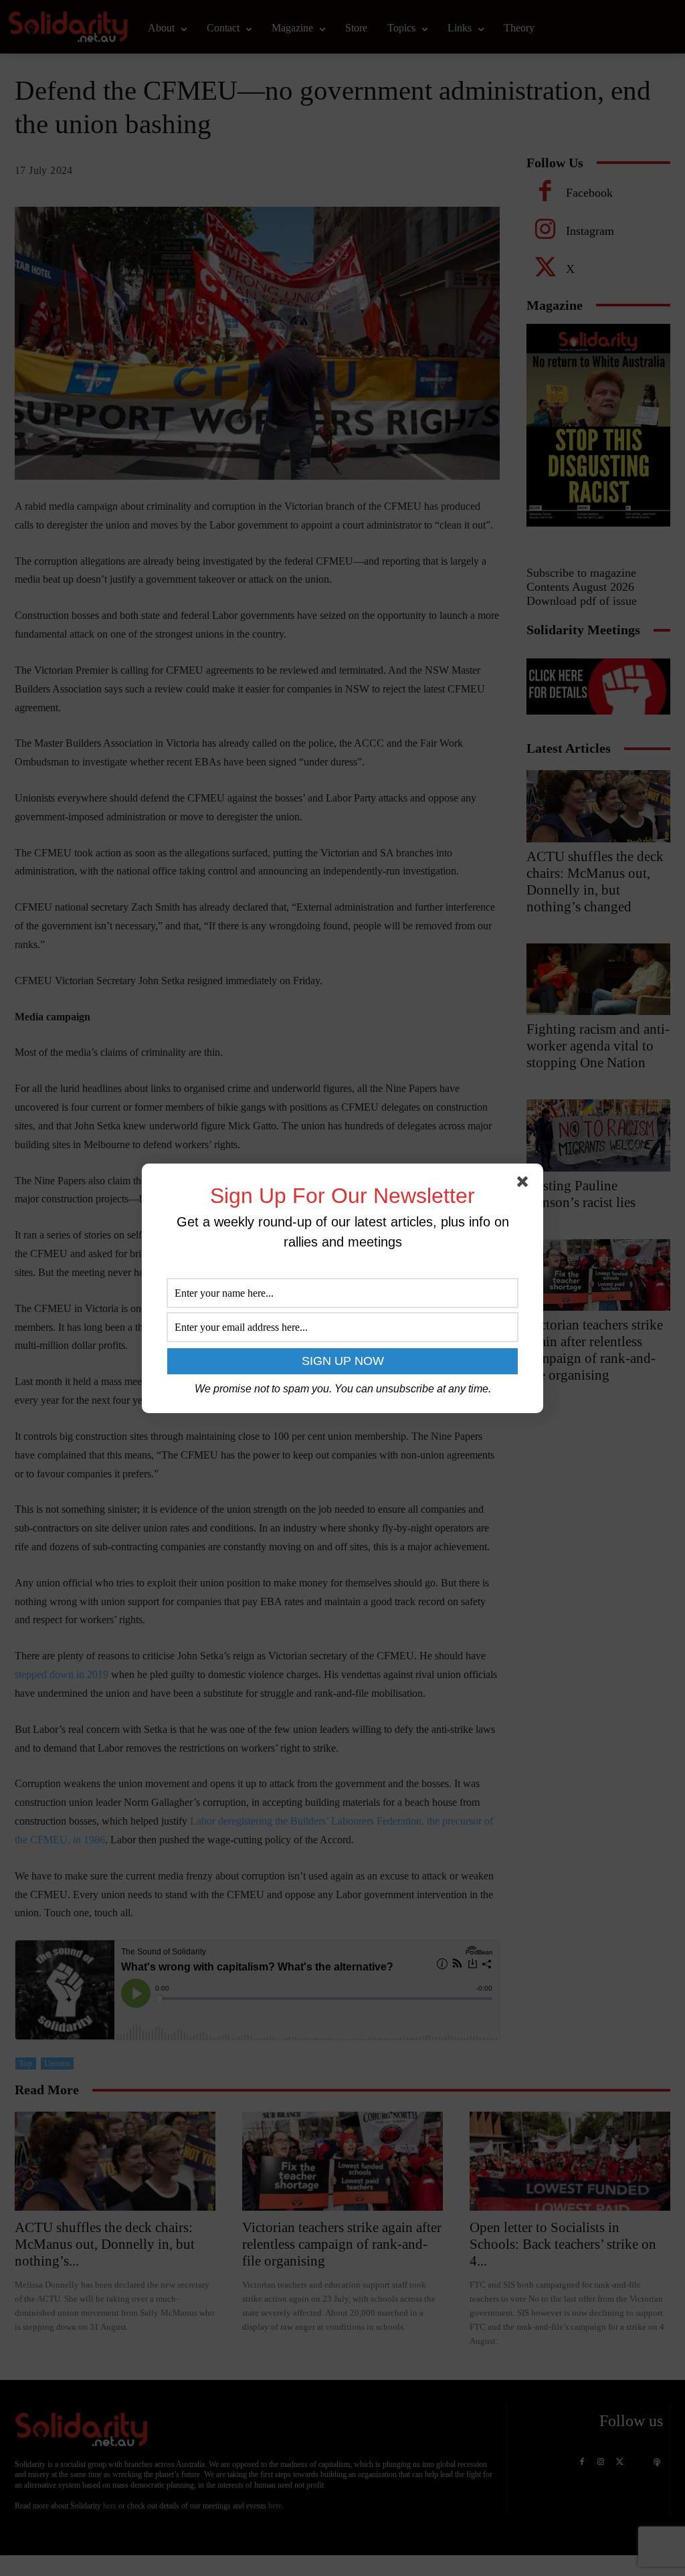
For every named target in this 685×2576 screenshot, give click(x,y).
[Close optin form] (525, 1184)
